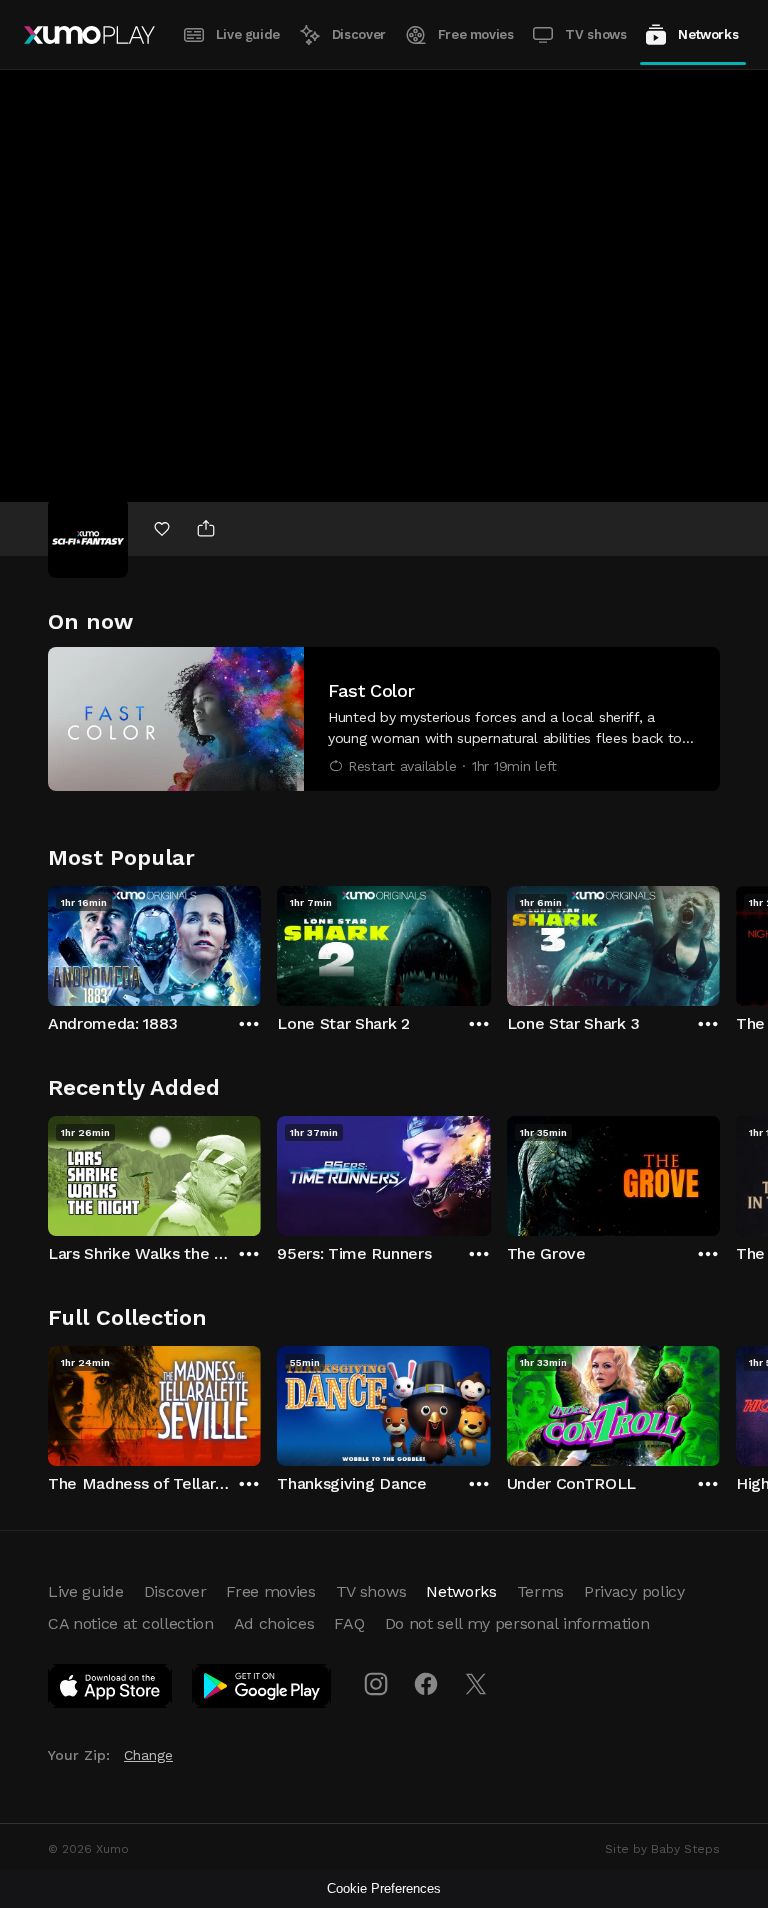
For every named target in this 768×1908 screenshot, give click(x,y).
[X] (476, 1684)
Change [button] (148, 1755)
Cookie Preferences (384, 1888)
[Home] (89, 35)
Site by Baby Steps (662, 1849)
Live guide (248, 34)
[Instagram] (376, 1684)
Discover (359, 34)
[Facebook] (426, 1684)
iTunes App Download (111, 1690)
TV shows (595, 34)
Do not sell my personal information (517, 1623)
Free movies (476, 34)
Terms (540, 1591)
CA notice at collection (131, 1623)
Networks (708, 34)
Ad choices (274, 1623)
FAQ (349, 1623)
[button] (384, 719)
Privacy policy (634, 1591)
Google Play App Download (262, 1690)
